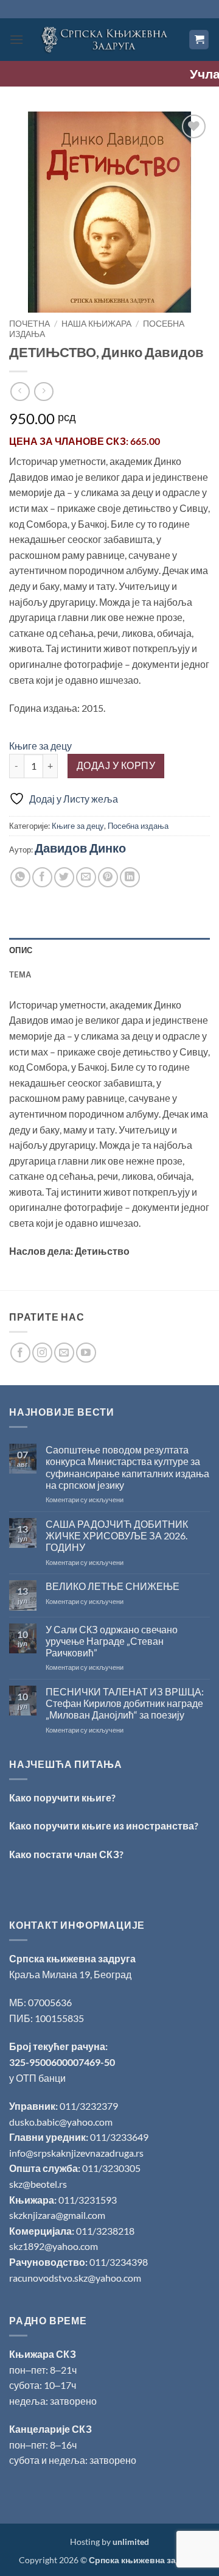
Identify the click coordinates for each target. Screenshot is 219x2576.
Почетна (30, 324)
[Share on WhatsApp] (20, 877)
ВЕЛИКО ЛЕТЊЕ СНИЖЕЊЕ (113, 1586)
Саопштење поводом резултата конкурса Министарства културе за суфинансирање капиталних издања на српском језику (127, 1467)
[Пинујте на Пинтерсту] (108, 877)
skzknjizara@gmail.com (57, 2215)
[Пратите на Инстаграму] (42, 1353)
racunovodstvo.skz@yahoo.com (75, 2278)
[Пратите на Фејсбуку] (20, 1353)
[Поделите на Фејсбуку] (42, 877)
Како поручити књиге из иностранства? (104, 1826)
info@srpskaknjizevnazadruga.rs (77, 2153)
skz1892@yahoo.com (54, 2246)
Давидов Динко (80, 848)
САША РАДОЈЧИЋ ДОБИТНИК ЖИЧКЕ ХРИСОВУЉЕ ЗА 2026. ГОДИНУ (117, 1535)
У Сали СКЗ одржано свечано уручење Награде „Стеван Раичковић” (112, 1641)
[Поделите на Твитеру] (64, 877)
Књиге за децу (40, 746)
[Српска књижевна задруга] (106, 39)
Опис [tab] (21, 950)
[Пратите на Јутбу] (86, 1353)
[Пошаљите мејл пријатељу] (86, 877)
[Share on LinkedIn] (130, 877)
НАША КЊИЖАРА (96, 324)
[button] (16, 39)
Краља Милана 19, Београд (70, 1974)
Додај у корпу (116, 765)
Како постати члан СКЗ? (66, 1854)
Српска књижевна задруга (72, 1958)
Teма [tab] (20, 974)
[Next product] (20, 392)
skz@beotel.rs (38, 2184)
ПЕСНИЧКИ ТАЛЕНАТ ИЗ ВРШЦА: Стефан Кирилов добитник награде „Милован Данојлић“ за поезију (125, 1703)
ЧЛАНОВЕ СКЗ (90, 441)
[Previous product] (43, 392)
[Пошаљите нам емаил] (64, 1353)
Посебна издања (138, 826)
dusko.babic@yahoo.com (61, 2122)
